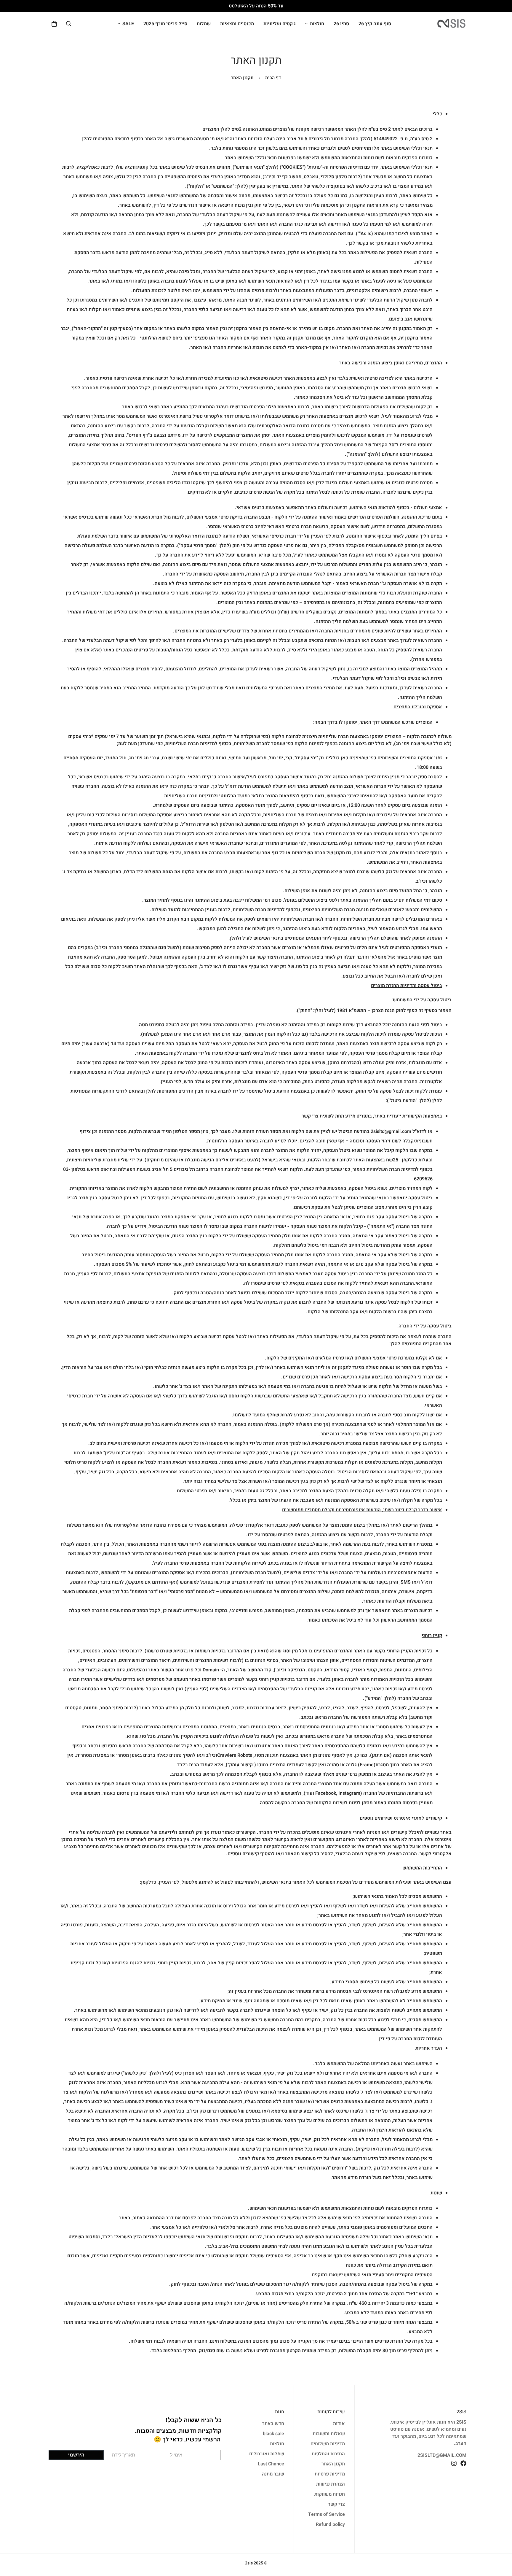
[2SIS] (452, 24)
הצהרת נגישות (331, 2484)
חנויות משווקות (330, 2494)
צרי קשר (336, 2504)
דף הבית (273, 78)
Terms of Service (327, 2514)
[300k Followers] (463, 2463)
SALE (128, 24)
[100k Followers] (454, 2463)
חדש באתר (273, 2424)
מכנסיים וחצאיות (237, 24)
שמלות (204, 24)
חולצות (317, 24)
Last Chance (271, 2464)
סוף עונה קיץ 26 (375, 24)
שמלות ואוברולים (267, 2454)
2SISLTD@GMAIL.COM (442, 2455)
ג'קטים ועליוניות (280, 24)
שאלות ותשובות (329, 2434)
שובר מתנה (273, 2474)
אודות (339, 2424)
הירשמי (76, 2455)
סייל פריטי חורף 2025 (165, 24)
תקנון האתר (333, 2464)
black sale (273, 2434)
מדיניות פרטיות (330, 2474)
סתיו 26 (341, 24)
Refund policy (330, 2524)
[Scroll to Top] (12, 2544)
